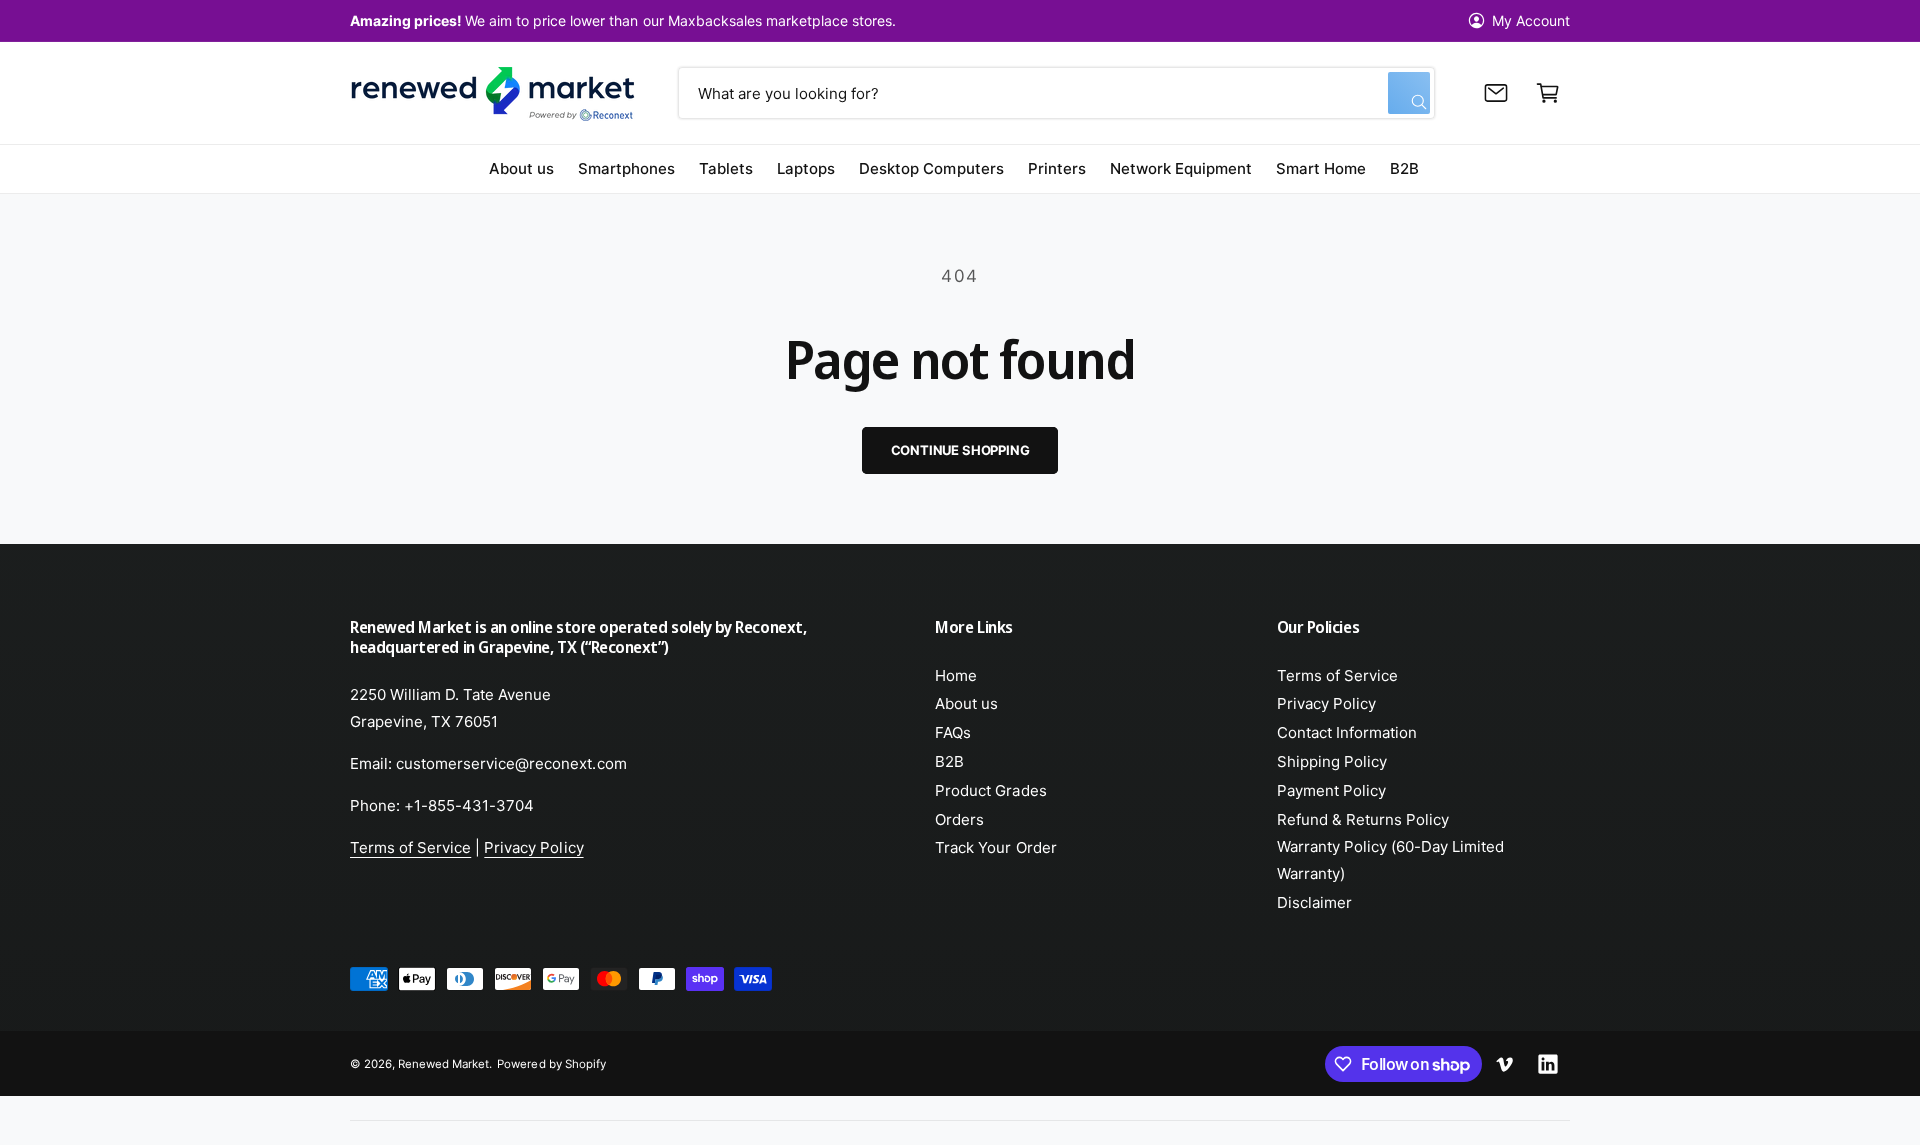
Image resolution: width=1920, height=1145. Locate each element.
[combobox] (1056, 93)
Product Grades (990, 790)
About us (966, 703)
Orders (959, 819)
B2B (949, 761)
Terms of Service (410, 847)
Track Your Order (995, 847)
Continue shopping (960, 450)
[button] (1548, 93)
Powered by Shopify (551, 1064)
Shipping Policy (1332, 761)
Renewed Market (443, 1064)
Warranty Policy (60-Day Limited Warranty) (1391, 860)
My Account (1531, 20)
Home (956, 675)
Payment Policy (1331, 790)
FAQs (953, 732)
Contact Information (1347, 732)
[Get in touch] (1496, 93)
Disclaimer (1314, 902)
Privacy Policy (533, 847)
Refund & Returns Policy (1363, 819)
